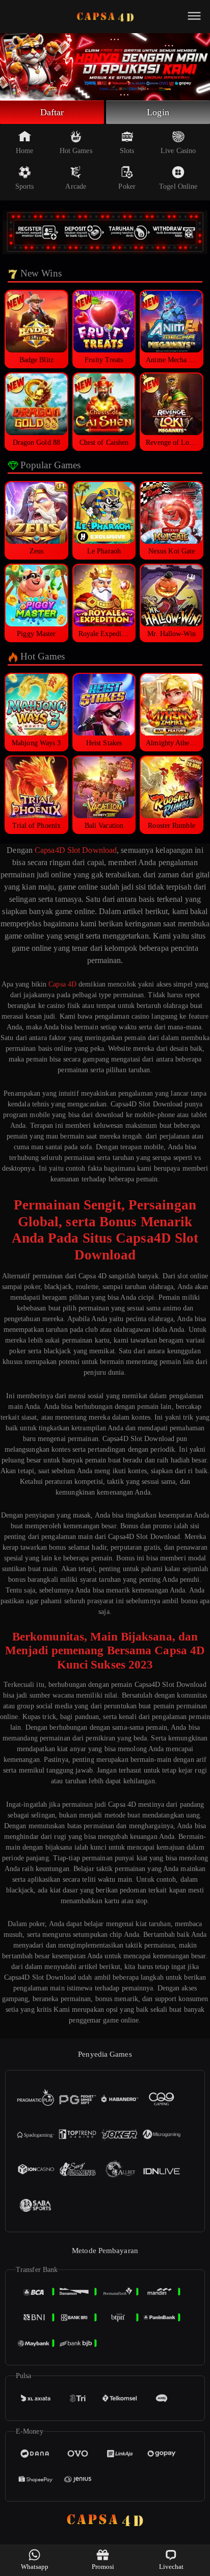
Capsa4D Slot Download (76, 850)
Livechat (172, 2567)
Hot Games (76, 151)
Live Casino (178, 151)
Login (158, 112)
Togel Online (178, 186)
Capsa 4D (62, 984)
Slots (127, 151)
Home (24, 151)
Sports (25, 186)
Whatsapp (35, 2567)
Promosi (103, 2567)
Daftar (52, 112)
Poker (127, 186)
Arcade (76, 186)
